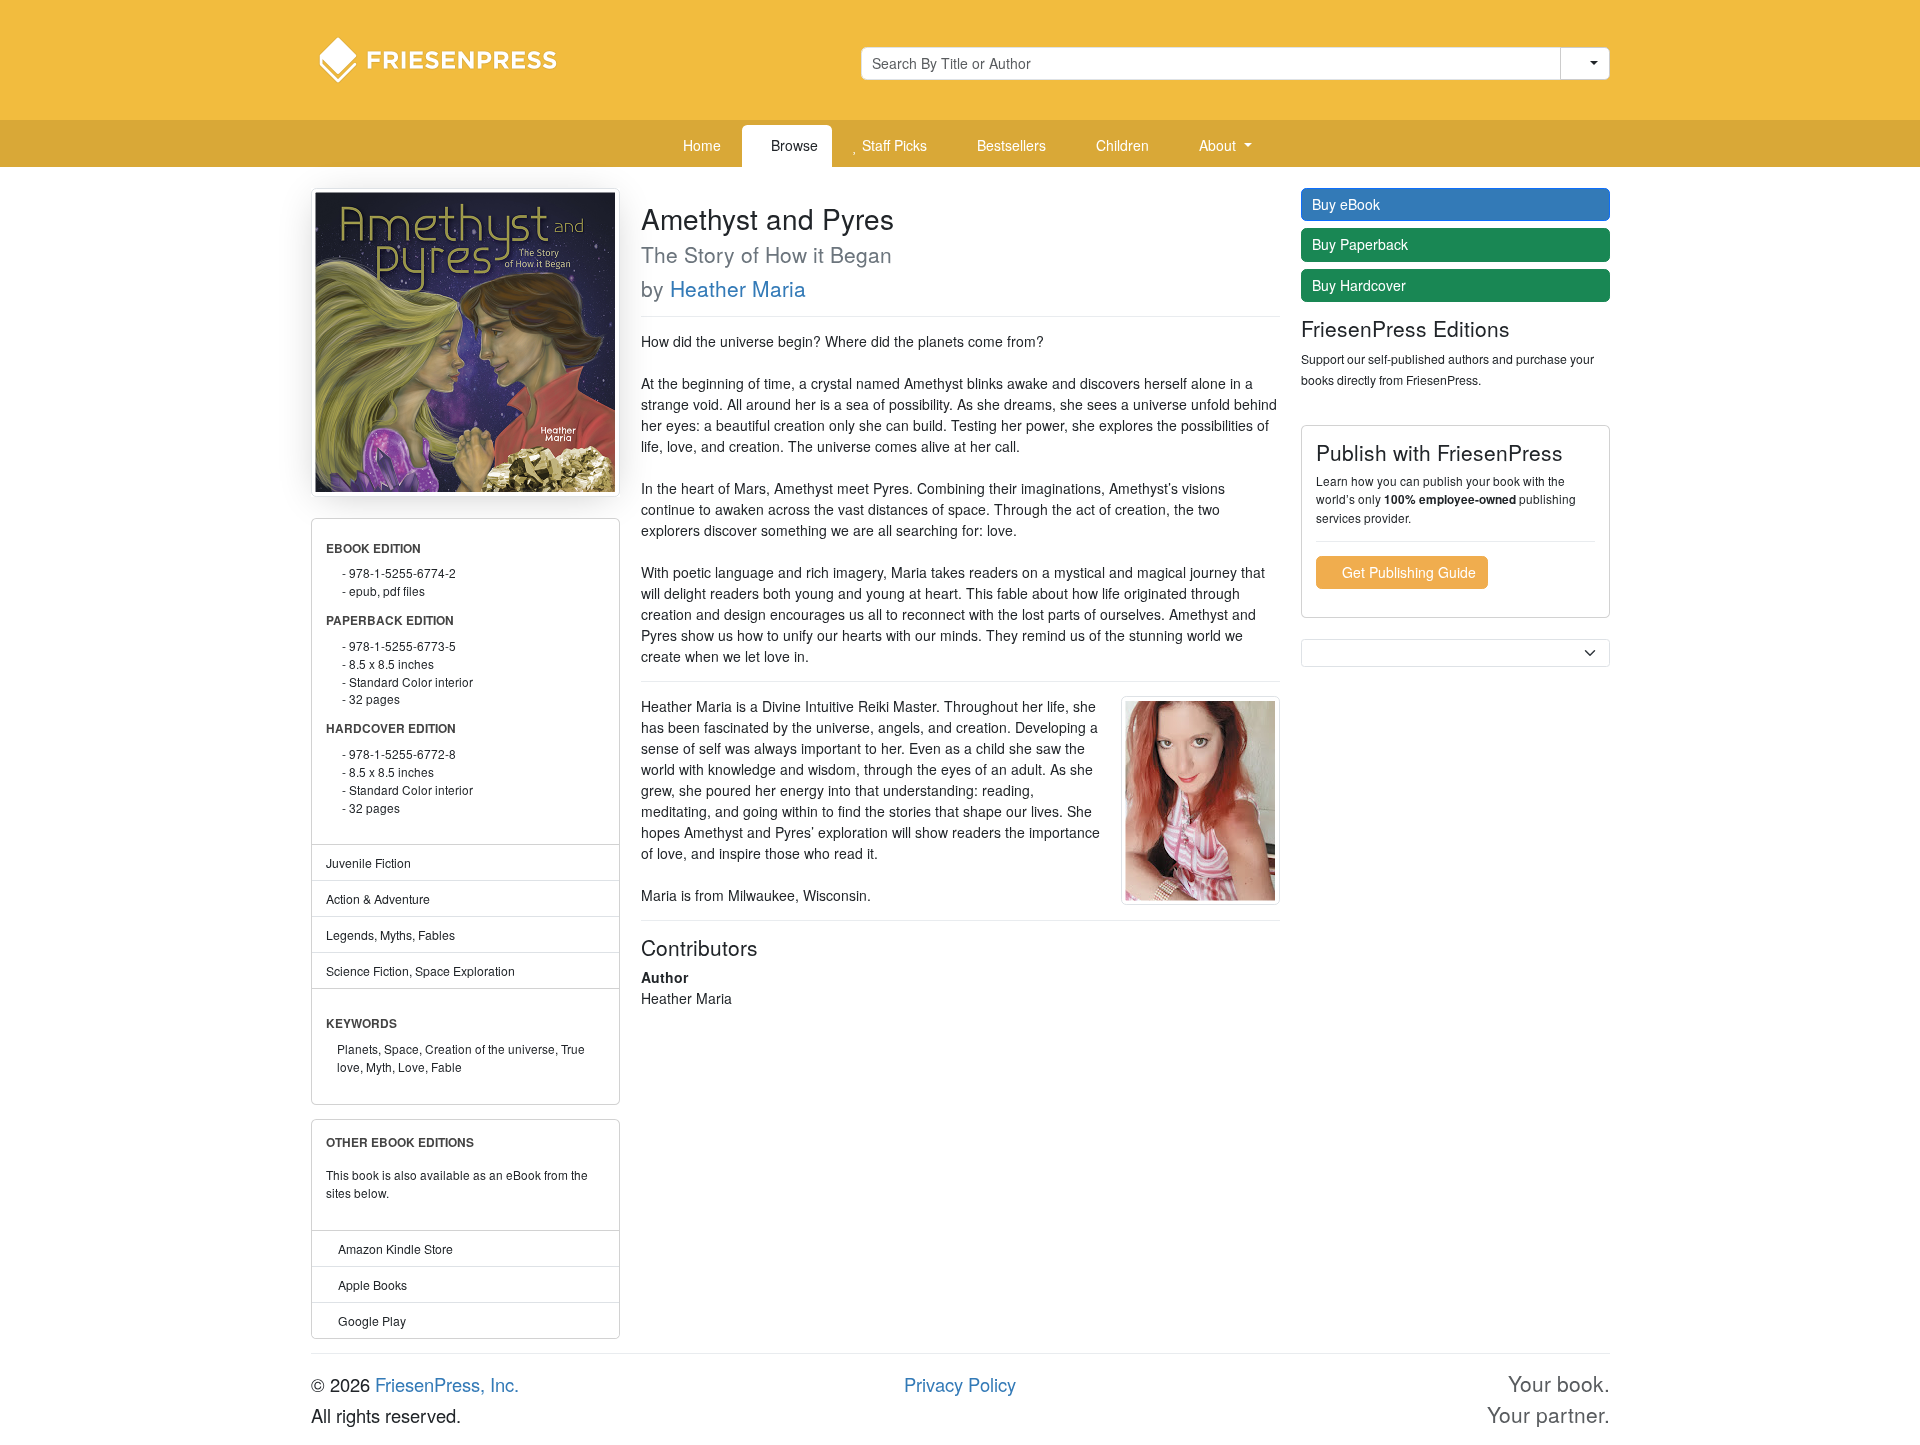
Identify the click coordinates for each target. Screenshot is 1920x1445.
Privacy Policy (960, 1384)
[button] (1218, 146)
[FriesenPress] (451, 58)
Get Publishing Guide (1407, 572)
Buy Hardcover (1361, 285)
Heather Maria (738, 288)
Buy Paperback (1362, 244)
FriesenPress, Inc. (447, 1384)
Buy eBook (1348, 204)
